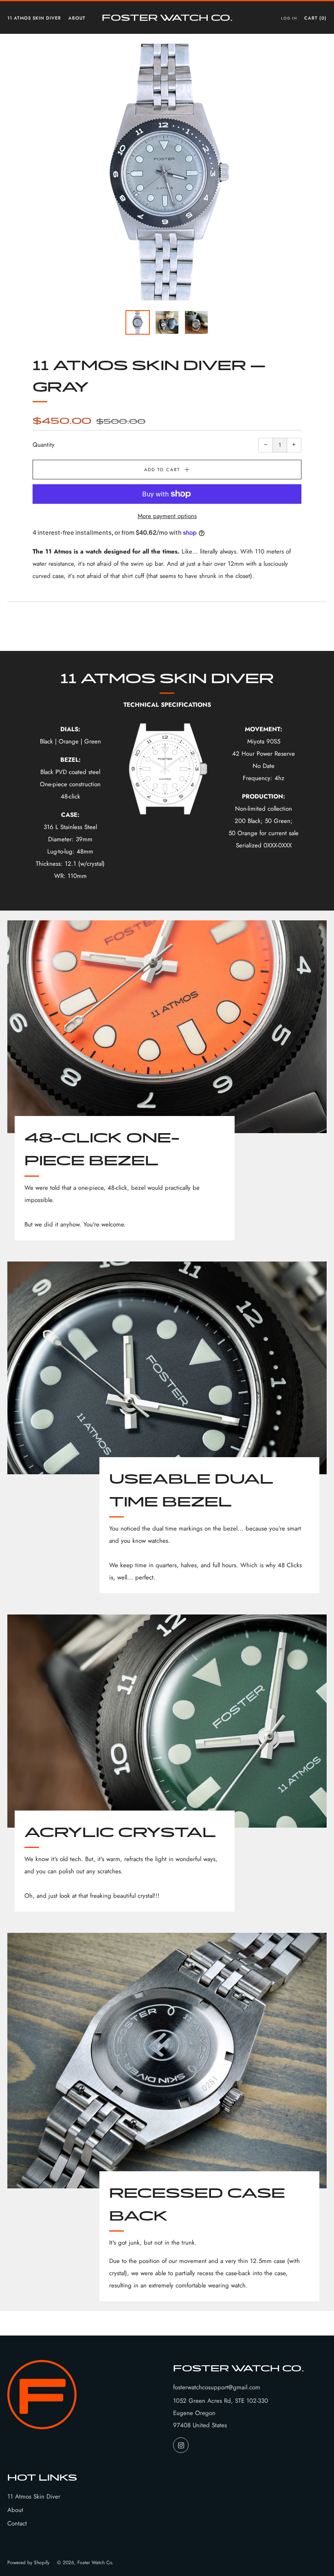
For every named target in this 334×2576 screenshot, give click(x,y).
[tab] (138, 322)
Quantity (44, 445)
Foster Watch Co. (167, 17)
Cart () (315, 18)
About (77, 18)
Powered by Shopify (28, 2563)
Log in (289, 18)
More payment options (167, 516)
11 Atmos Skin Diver (34, 18)
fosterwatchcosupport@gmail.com (217, 2387)
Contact (17, 2523)
